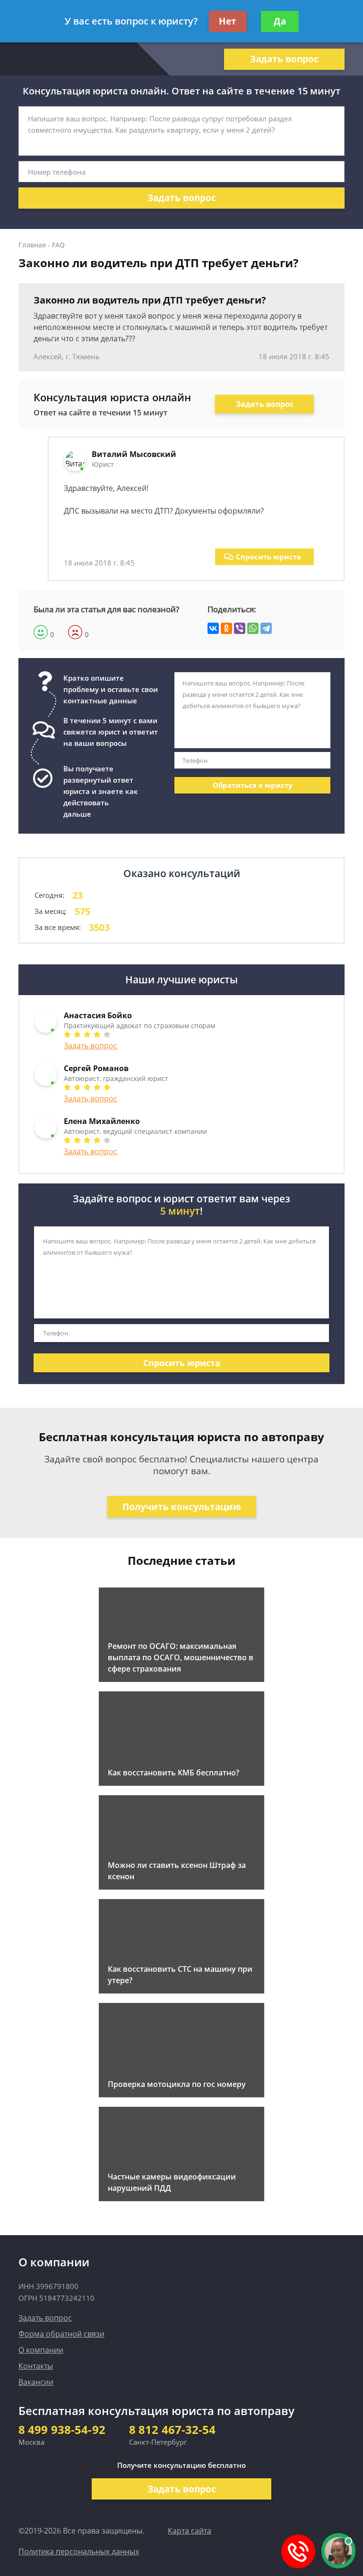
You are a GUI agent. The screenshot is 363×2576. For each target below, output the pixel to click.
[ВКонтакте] (213, 628)
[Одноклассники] (226, 628)
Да (280, 21)
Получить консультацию (182, 1507)
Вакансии (36, 2382)
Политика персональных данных (79, 2551)
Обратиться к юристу (253, 785)
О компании (41, 2350)
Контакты (36, 2366)
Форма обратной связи (61, 2334)
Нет (228, 21)
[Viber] (240, 628)
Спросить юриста (268, 557)
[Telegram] (266, 628)
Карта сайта (190, 2531)
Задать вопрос (284, 59)
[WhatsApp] (253, 628)
